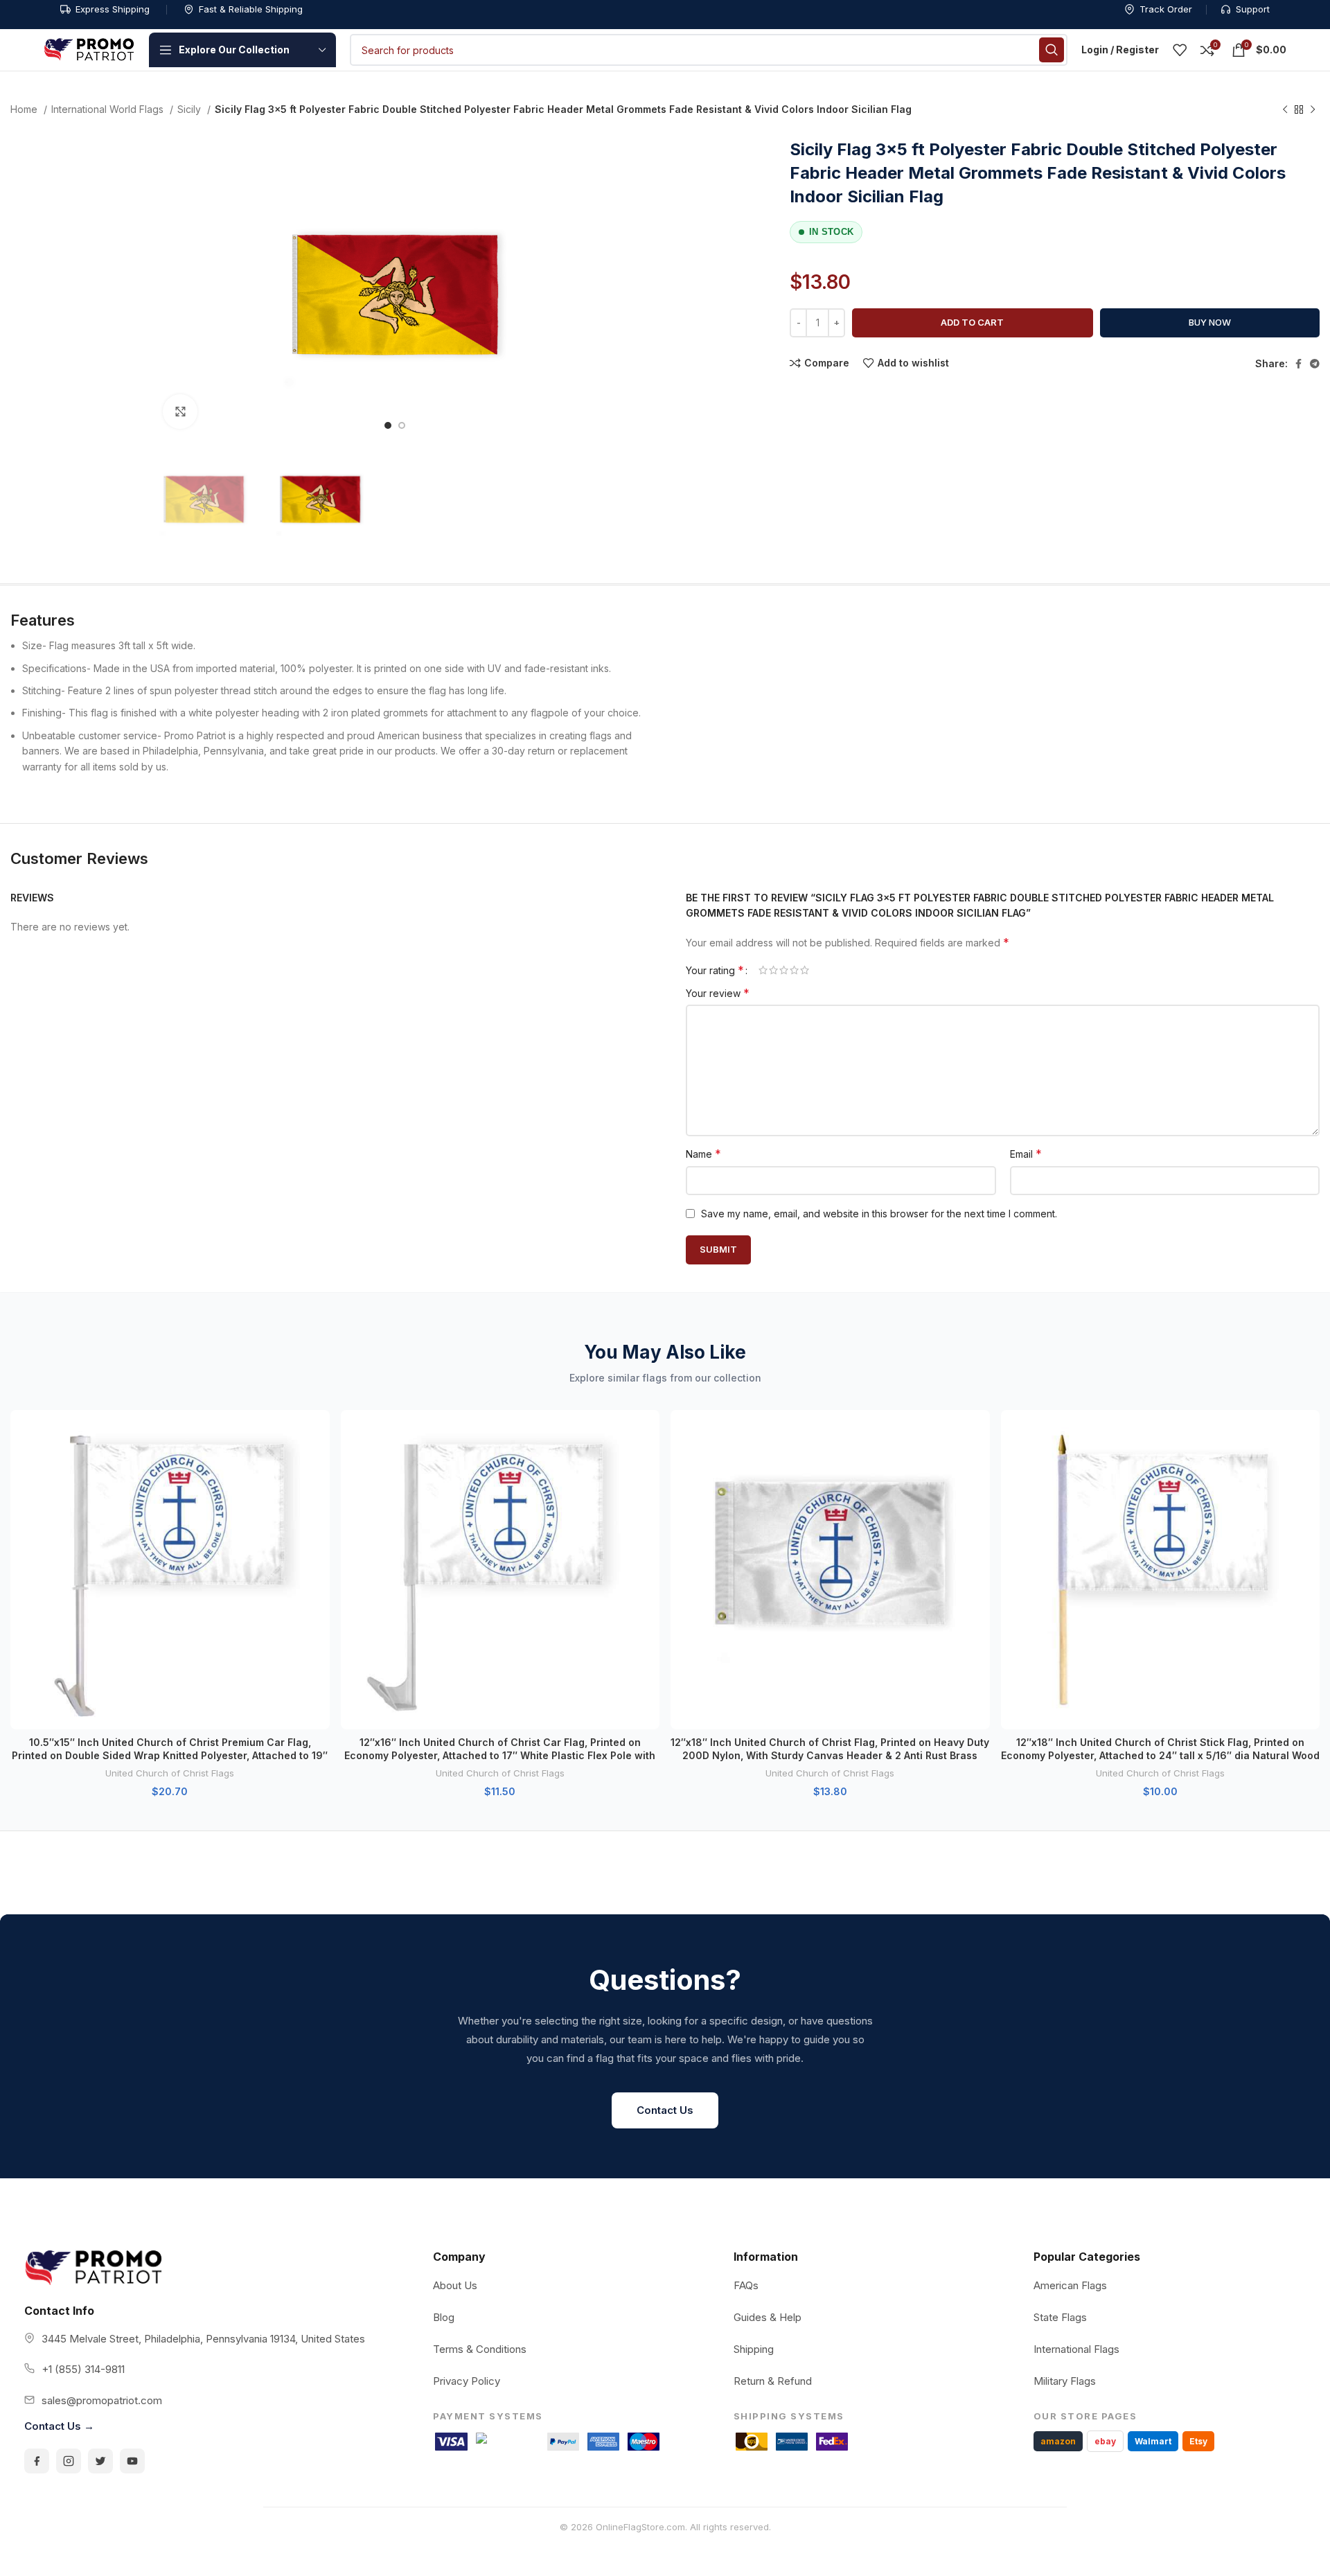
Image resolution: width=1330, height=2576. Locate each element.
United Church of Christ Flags (170, 1773)
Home (25, 109)
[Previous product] (1285, 110)
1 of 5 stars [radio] (763, 970)
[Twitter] (100, 2461)
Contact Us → (59, 2426)
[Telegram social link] (1315, 364)
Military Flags (1065, 2381)
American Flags (1070, 2285)
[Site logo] (89, 49)
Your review (718, 993)
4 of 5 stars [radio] (794, 970)
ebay (1105, 2441)
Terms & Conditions (480, 2349)
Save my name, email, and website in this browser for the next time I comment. (879, 1214)
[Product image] (170, 1570)
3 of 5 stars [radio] (784, 970)
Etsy (1198, 2441)
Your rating (715, 970)
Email (1026, 1154)
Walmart (1153, 2441)
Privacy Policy (467, 2381)
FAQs (746, 2285)
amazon (1058, 2441)
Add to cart (972, 322)
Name (703, 1154)
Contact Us (665, 2110)
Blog (444, 2317)
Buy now (1210, 322)
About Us (455, 2285)
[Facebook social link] (1298, 364)
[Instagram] (69, 2461)
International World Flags (109, 109)
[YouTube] (132, 2461)
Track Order (1166, 9)
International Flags (1076, 2349)
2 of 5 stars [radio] (773, 970)
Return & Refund (773, 2381)
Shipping (754, 2349)
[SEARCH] (1052, 50)
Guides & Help (768, 2317)
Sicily (190, 109)
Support (1253, 9)
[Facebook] (37, 2461)
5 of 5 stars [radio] (805, 970)
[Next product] (1313, 110)
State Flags (1060, 2317)
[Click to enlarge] (180, 412)
